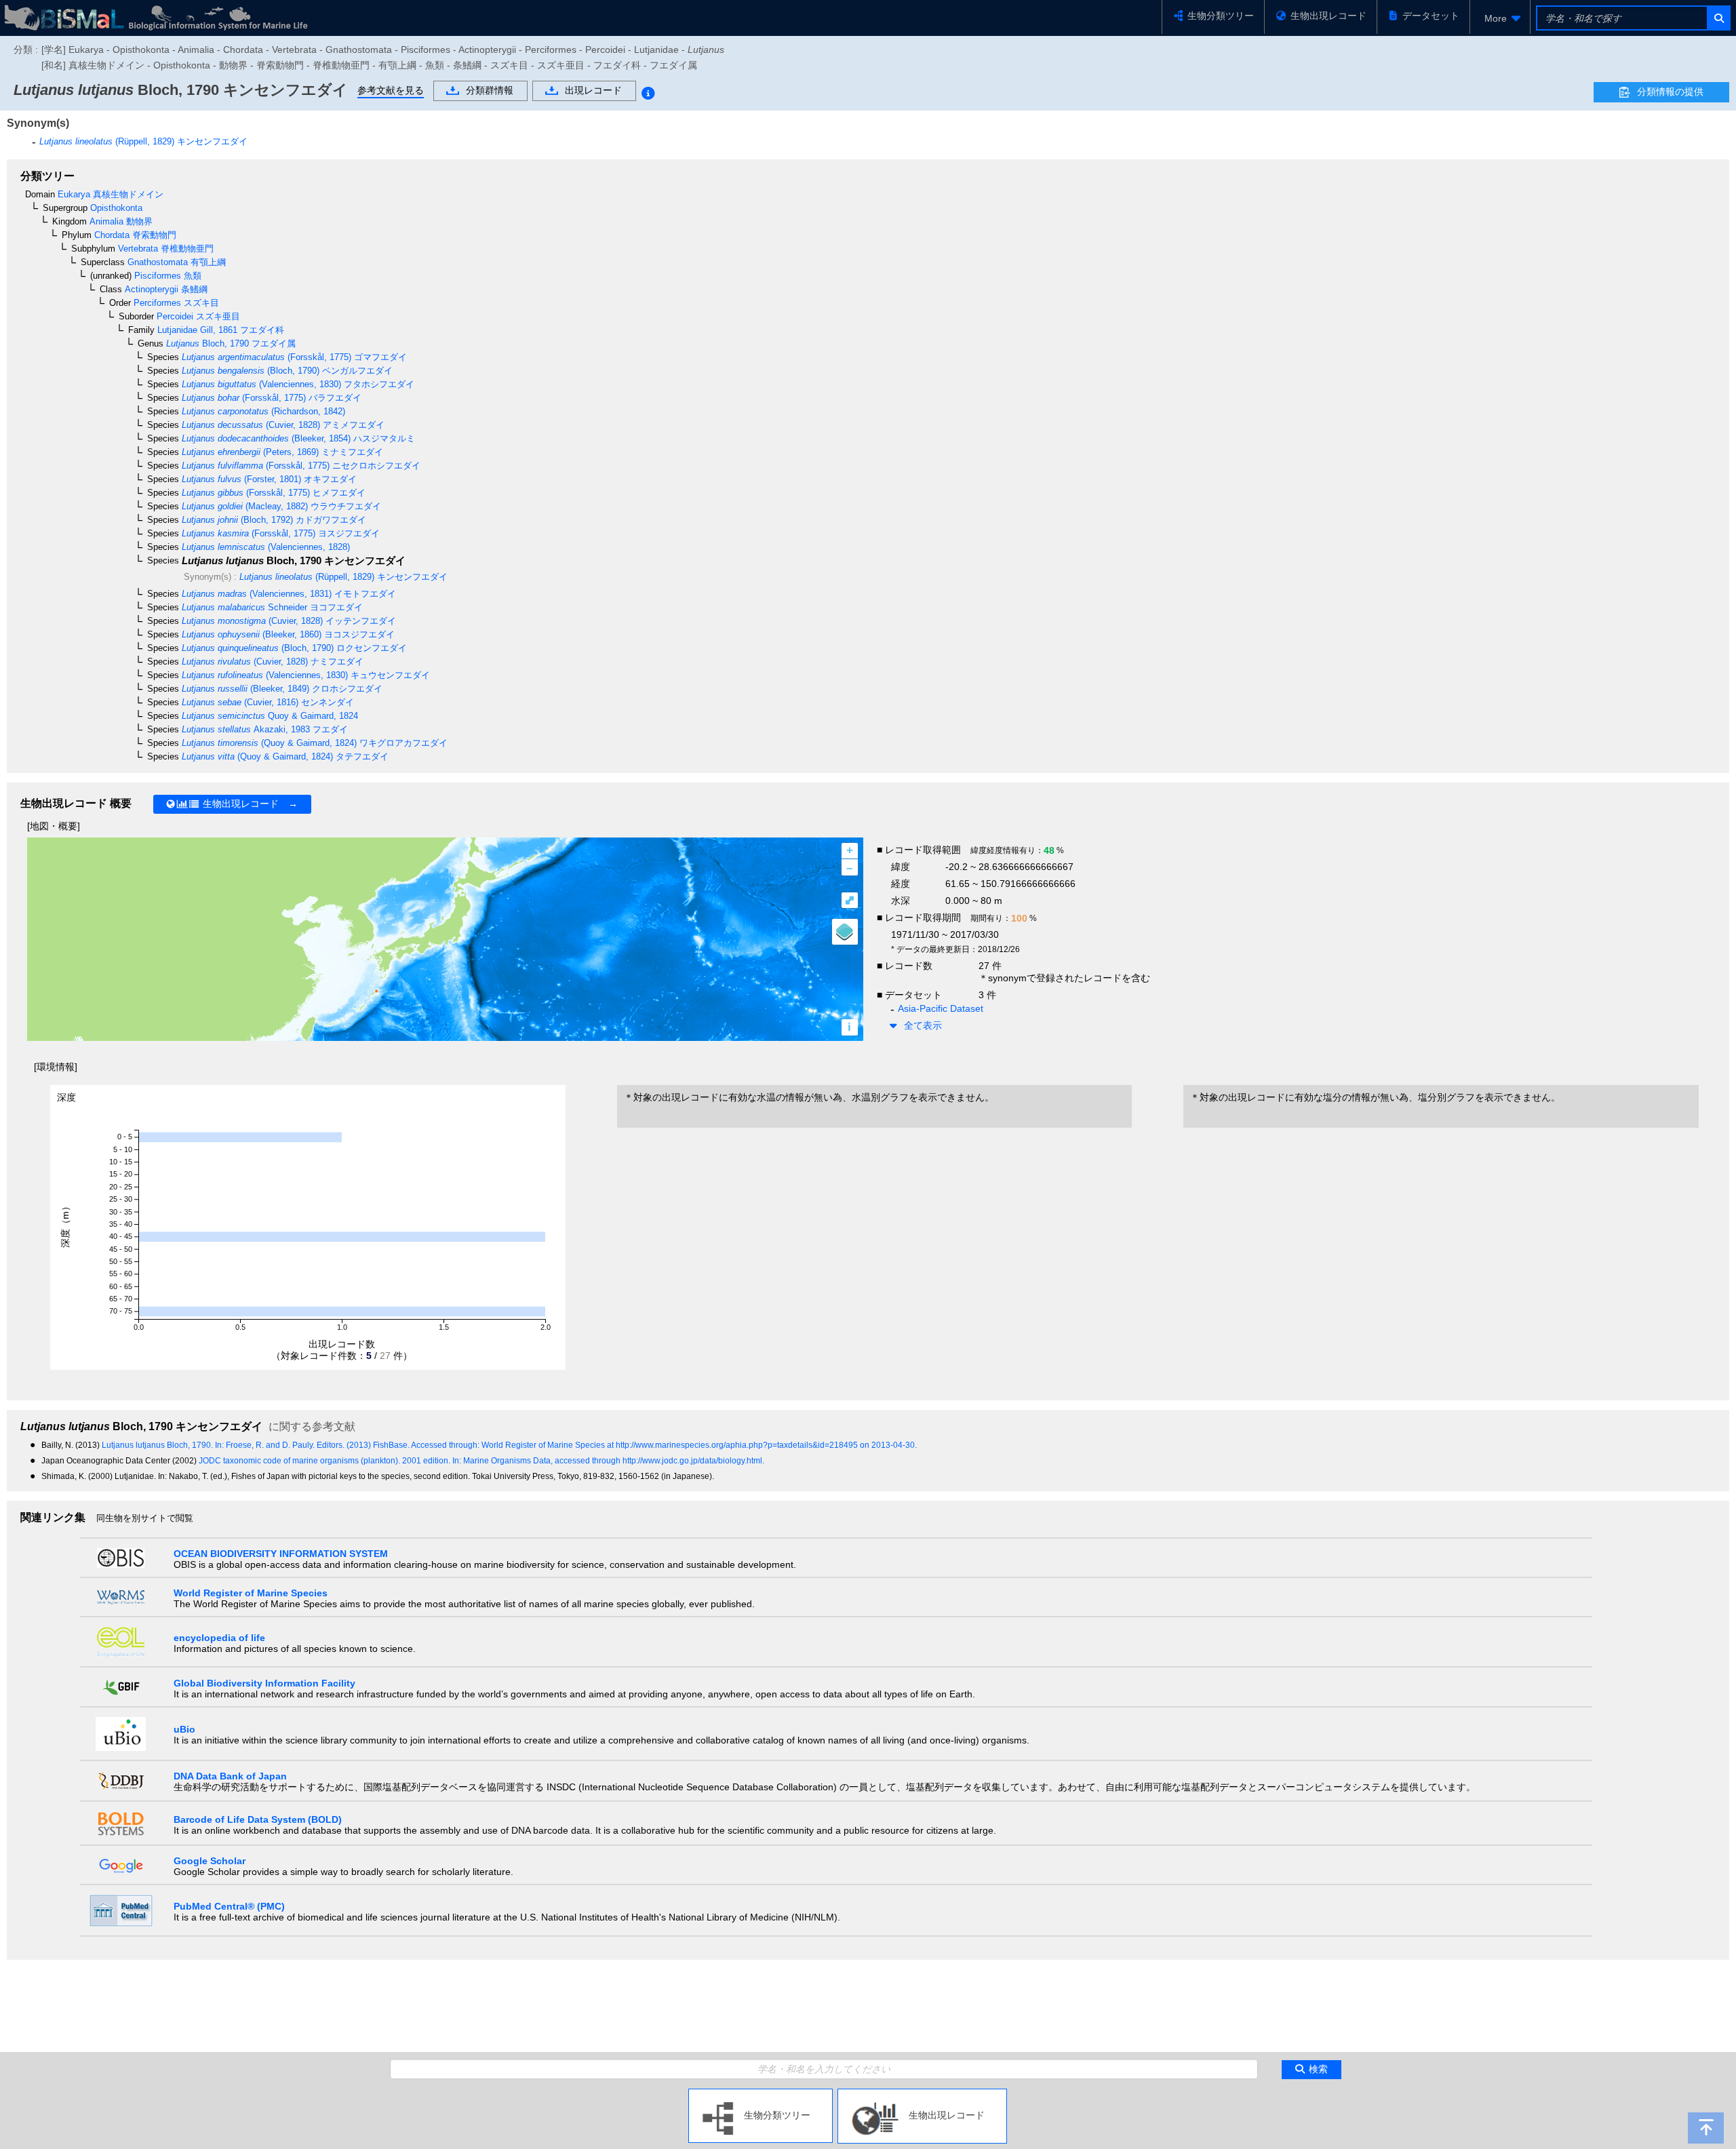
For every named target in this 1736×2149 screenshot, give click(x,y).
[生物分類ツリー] (761, 2094)
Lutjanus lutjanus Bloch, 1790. (158, 1445)
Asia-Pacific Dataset (941, 1008)
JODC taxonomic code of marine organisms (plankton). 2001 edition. (325, 1461)
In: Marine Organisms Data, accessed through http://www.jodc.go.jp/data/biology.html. (608, 1461)
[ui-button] (1718, 18)
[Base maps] (845, 932)
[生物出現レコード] (922, 2094)
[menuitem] (1500, 18)
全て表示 (923, 1025)
